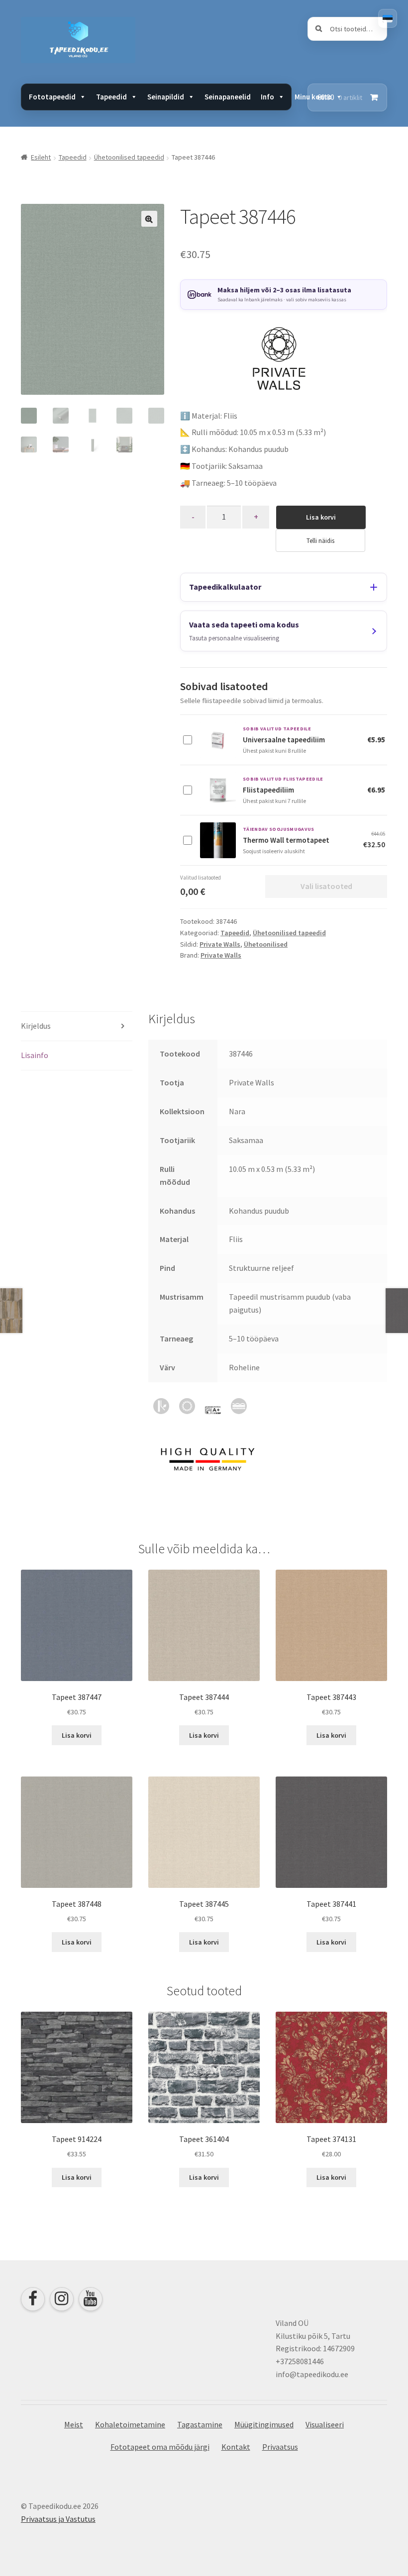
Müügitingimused (264, 2424)
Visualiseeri (325, 2424)
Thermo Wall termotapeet (286, 840)
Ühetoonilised (266, 944)
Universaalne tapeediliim (284, 740)
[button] (149, 219)
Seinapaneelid (228, 97)
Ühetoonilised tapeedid (129, 157)
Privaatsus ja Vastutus (58, 2519)
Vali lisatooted (326, 886)
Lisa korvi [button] (77, 1735)
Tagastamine (200, 2424)
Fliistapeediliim (268, 790)
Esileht (41, 157)
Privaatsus (280, 2447)
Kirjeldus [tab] (36, 1026)
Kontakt (236, 2447)
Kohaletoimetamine (130, 2424)
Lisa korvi (321, 517)
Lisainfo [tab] (35, 1055)
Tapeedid (73, 157)
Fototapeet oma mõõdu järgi (160, 2447)
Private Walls (220, 944)
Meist (74, 2424)
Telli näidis (320, 540)
